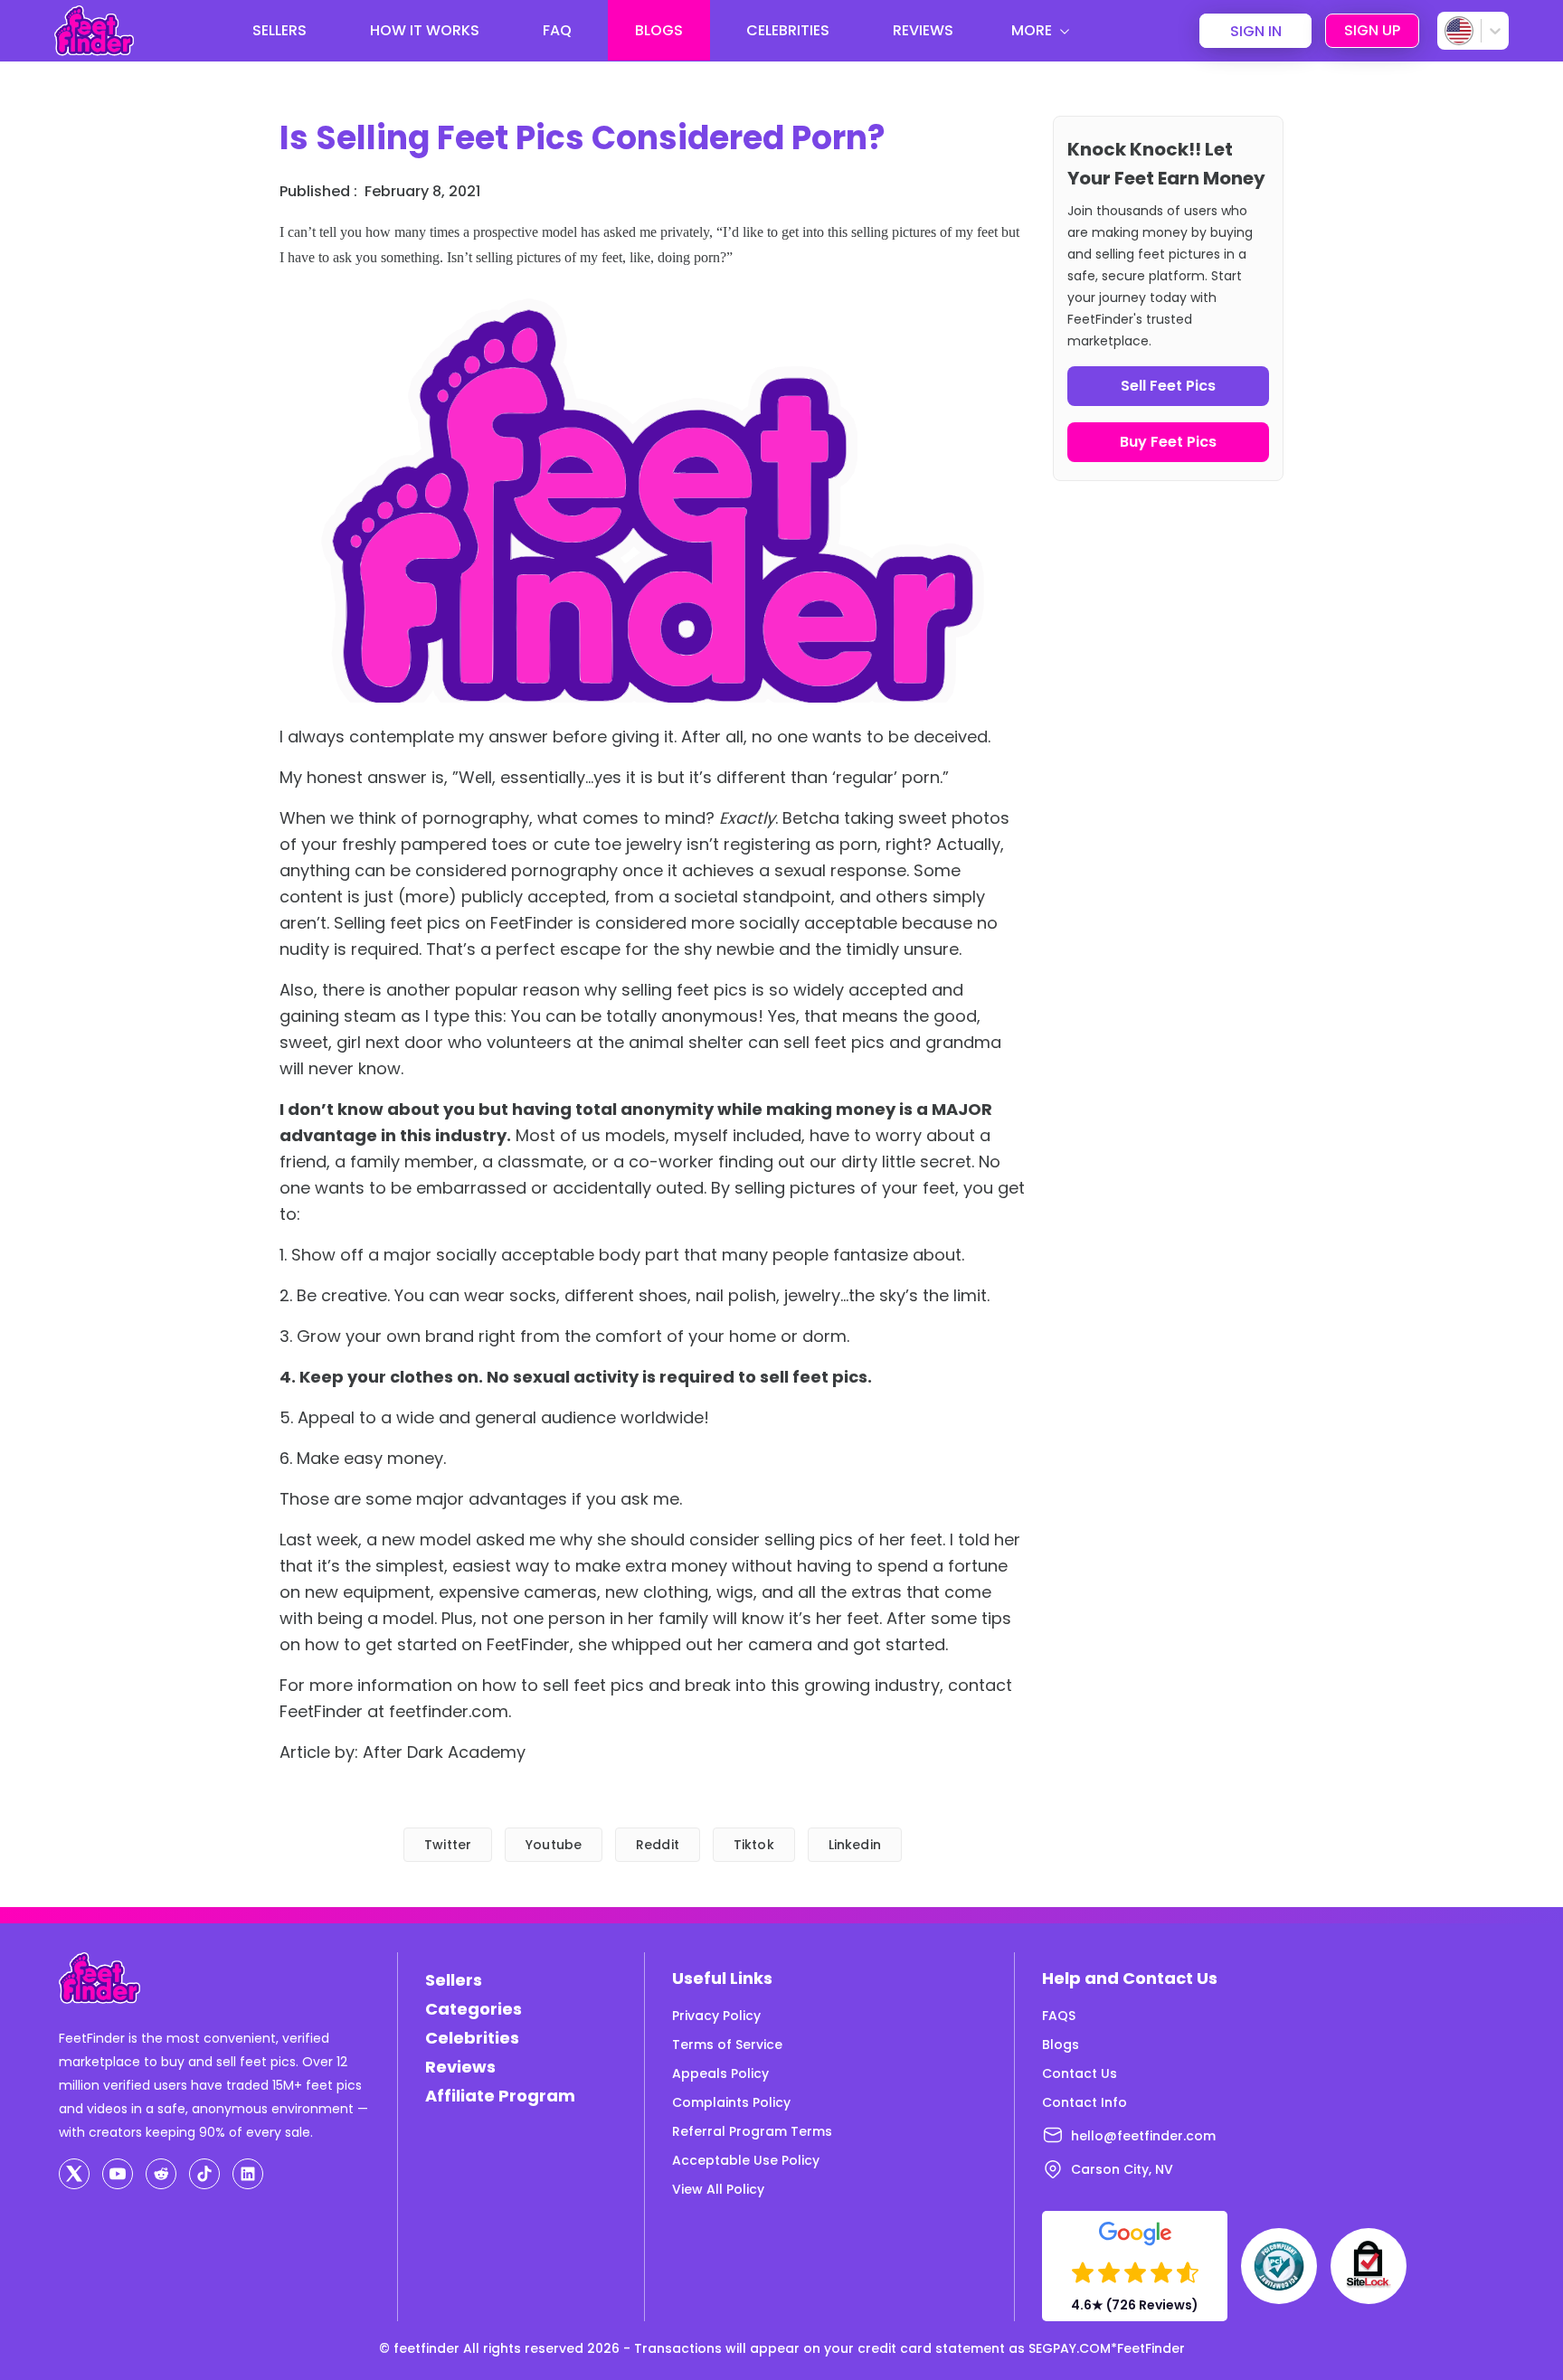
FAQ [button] (557, 30)
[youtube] (118, 2174)
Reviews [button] (923, 30)
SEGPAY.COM (1070, 2348)
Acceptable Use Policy (746, 2160)
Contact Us (1080, 2073)
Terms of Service (727, 2045)
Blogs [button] (659, 30)
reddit (658, 1845)
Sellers (454, 1980)
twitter (448, 1845)
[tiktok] (204, 2174)
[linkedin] (248, 2174)
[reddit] (161, 2174)
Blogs (1061, 2045)
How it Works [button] (425, 30)
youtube (554, 1845)
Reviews (460, 2067)
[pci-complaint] (1279, 2266)
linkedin (855, 1845)
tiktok (754, 1845)
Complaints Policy (731, 2102)
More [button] (1032, 30)
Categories (474, 2009)
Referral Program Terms (752, 2131)
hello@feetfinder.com (1143, 2136)
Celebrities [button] (788, 30)
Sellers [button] (279, 30)
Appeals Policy (720, 2073)
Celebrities (472, 2038)
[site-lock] (1369, 2266)
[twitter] (74, 2174)
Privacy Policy (716, 2016)
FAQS (1059, 2016)
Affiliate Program (500, 2096)
